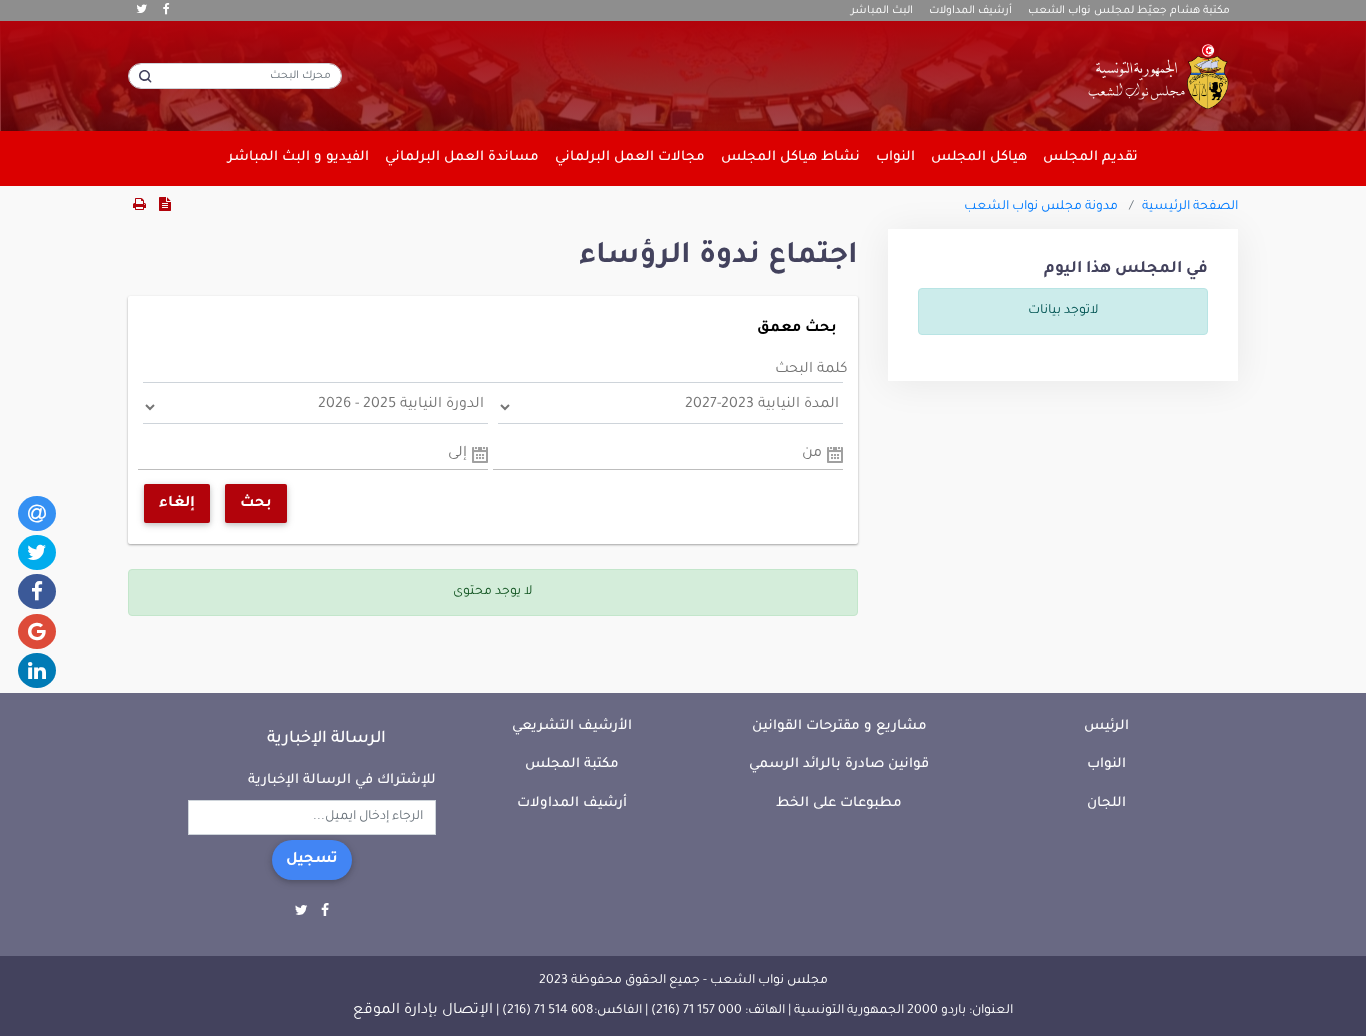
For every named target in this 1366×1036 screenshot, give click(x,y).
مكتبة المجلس (572, 764)
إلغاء (177, 504)
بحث (256, 504)
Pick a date (835, 455)
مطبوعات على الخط (839, 803)
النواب (1106, 764)
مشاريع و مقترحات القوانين (839, 726)
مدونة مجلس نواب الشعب (1041, 207)
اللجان (1106, 803)
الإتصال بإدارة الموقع (423, 1011)
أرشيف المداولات (970, 11)
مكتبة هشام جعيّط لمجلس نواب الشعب (1129, 11)
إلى (457, 454)
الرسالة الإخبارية (326, 739)
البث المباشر (882, 11)
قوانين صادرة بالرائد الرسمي (839, 764)
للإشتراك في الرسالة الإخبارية (342, 780)
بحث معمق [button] (797, 329)
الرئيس (1106, 726)
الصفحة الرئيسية (1190, 207)
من (812, 454)
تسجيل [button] (312, 860)
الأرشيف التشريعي (572, 726)
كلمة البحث (811, 370)
